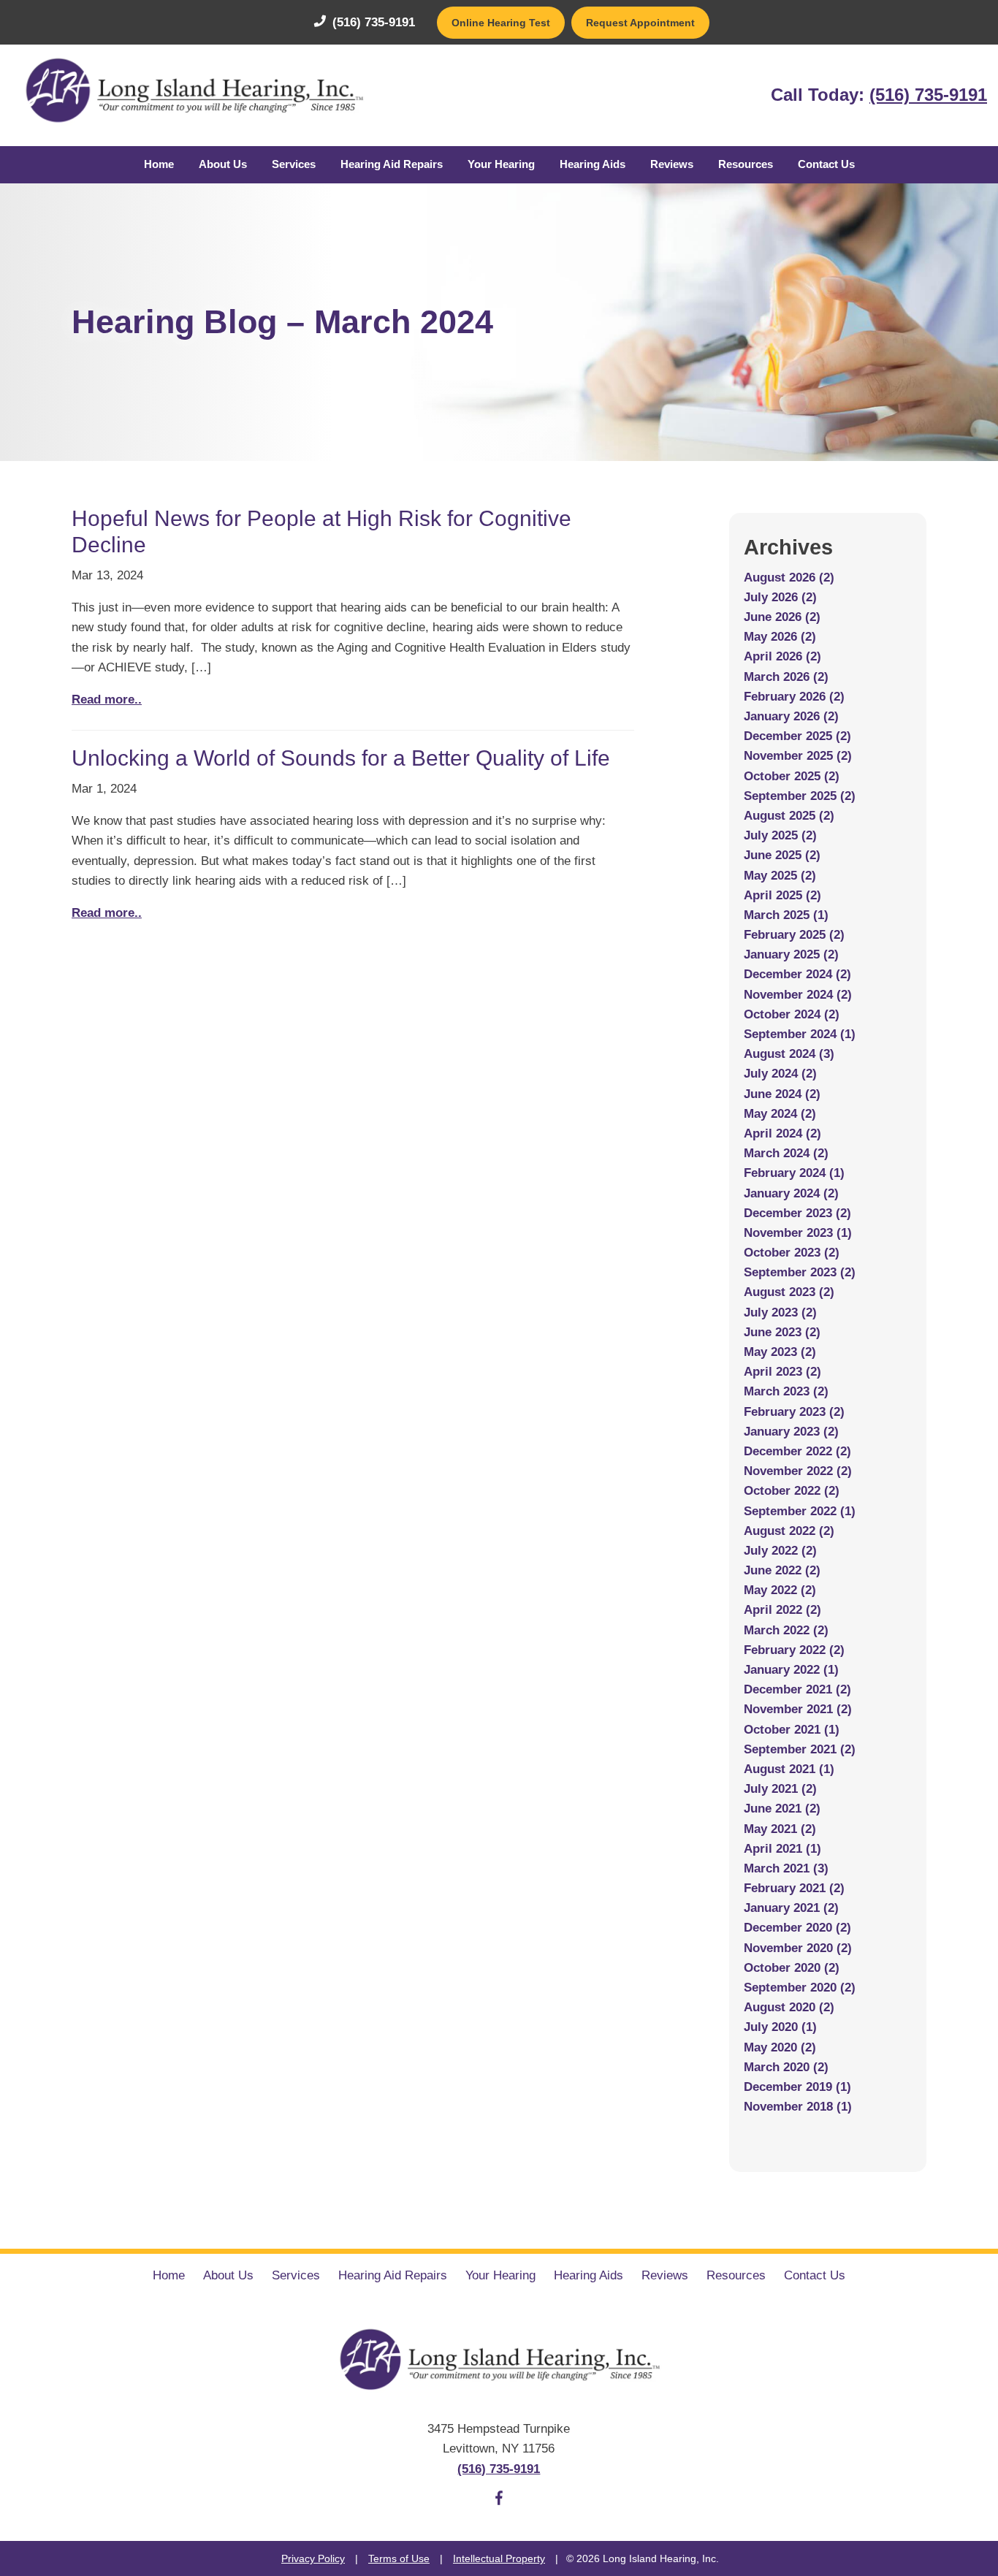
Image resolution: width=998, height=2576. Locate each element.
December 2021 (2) (797, 1689)
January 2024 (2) (791, 1193)
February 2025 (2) (794, 935)
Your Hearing (501, 164)
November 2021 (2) (798, 1709)
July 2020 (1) (780, 2027)
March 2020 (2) (786, 2067)
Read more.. (107, 700)
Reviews (672, 164)
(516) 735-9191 (372, 22)
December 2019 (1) (797, 2087)
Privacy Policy (313, 2558)
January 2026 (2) (791, 716)
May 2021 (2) (780, 1829)
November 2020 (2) (798, 1948)
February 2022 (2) (794, 1650)
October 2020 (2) (792, 1968)
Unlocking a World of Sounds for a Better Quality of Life (341, 758)
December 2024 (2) (797, 974)
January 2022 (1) (791, 1670)
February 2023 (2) (794, 1412)
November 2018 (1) (798, 2107)
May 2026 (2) (780, 637)
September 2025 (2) (800, 796)
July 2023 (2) (780, 1312)
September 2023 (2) (800, 1272)
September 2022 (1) (800, 1511)
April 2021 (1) (782, 1849)
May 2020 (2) (780, 2047)
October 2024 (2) (792, 1014)
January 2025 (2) (791, 954)
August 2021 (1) (789, 1769)
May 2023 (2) (780, 1352)
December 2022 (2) (797, 1451)
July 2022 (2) (780, 1551)
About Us (223, 164)
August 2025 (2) (789, 816)
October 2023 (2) (792, 1253)
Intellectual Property (499, 2558)
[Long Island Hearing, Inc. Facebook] (499, 2501)
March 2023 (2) (786, 1391)
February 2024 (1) (794, 1173)
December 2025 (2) (797, 736)
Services (294, 164)
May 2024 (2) (780, 1114)
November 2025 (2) (798, 756)
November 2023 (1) (798, 1233)
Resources (746, 164)
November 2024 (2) (798, 995)
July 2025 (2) (780, 835)
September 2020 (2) (800, 1988)
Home (159, 164)
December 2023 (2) (797, 1213)
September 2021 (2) (800, 1749)
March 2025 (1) (786, 915)
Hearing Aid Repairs (392, 164)
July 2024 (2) (780, 1074)
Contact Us (826, 164)
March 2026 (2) (786, 677)
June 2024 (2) (782, 1094)
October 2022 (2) (792, 1491)
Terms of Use (399, 2558)
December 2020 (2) (797, 1928)
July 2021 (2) (780, 1789)
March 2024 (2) (786, 1153)
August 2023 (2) (789, 1292)
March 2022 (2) (786, 1630)
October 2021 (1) (792, 1730)
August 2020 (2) (789, 2007)
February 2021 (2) (794, 1888)
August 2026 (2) (789, 578)
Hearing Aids (593, 164)
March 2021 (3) (786, 1868)
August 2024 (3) (789, 1054)
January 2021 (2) (791, 1908)
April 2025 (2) (782, 895)
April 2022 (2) (782, 1610)
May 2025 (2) (780, 876)
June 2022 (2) (782, 1570)
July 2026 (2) (780, 597)
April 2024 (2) (782, 1133)
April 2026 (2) (782, 656)
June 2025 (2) (782, 855)
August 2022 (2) (789, 1531)
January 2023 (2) (791, 1432)
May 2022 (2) (780, 1590)
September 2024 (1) (800, 1034)
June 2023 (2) (782, 1332)
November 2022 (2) (798, 1471)
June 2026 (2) (782, 617)
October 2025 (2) (792, 776)
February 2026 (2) (794, 697)
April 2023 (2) (782, 1372)
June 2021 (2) (782, 1809)
